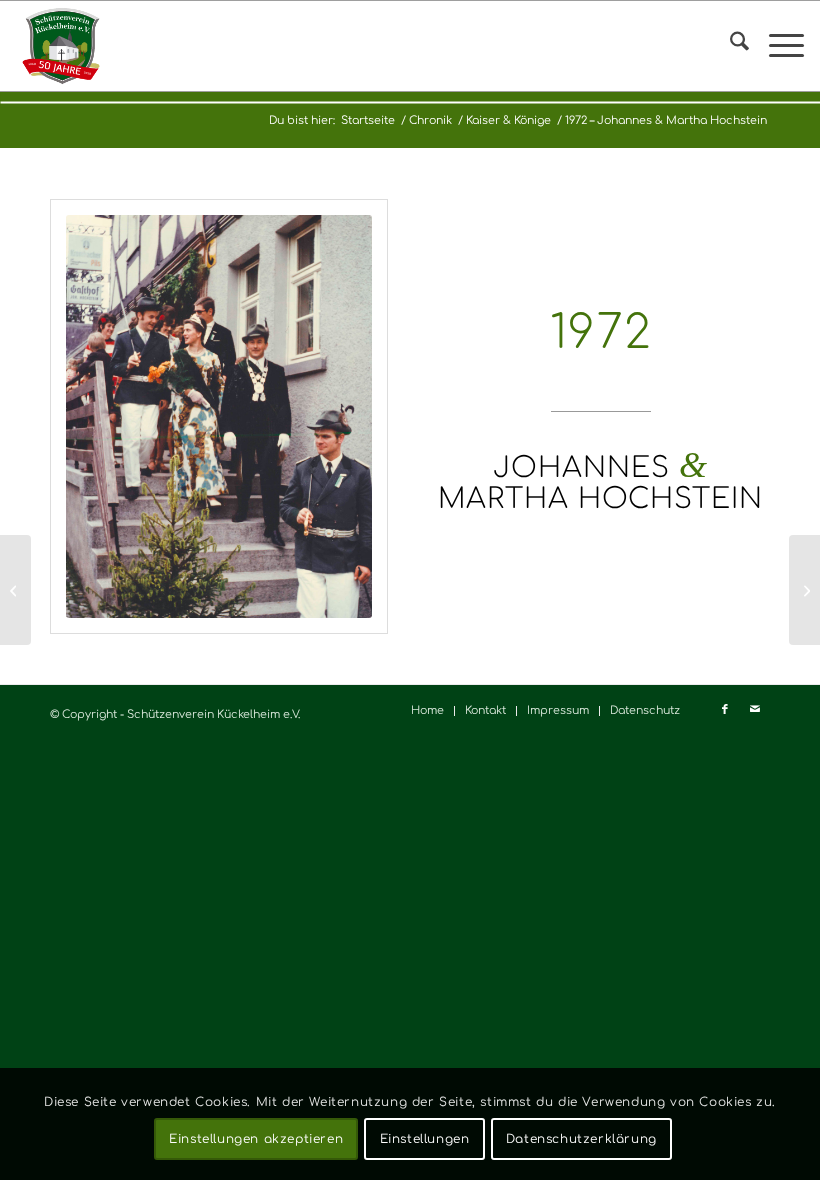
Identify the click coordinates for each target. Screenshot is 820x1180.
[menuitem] (729, 46)
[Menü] (776, 46)
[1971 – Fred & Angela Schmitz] (15, 590)
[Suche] (729, 46)
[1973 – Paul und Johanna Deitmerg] (804, 590)
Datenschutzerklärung (581, 1139)
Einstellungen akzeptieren (256, 1139)
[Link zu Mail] (755, 710)
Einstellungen (425, 1139)
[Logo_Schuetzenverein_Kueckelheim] (61, 46)
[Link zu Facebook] (725, 710)
